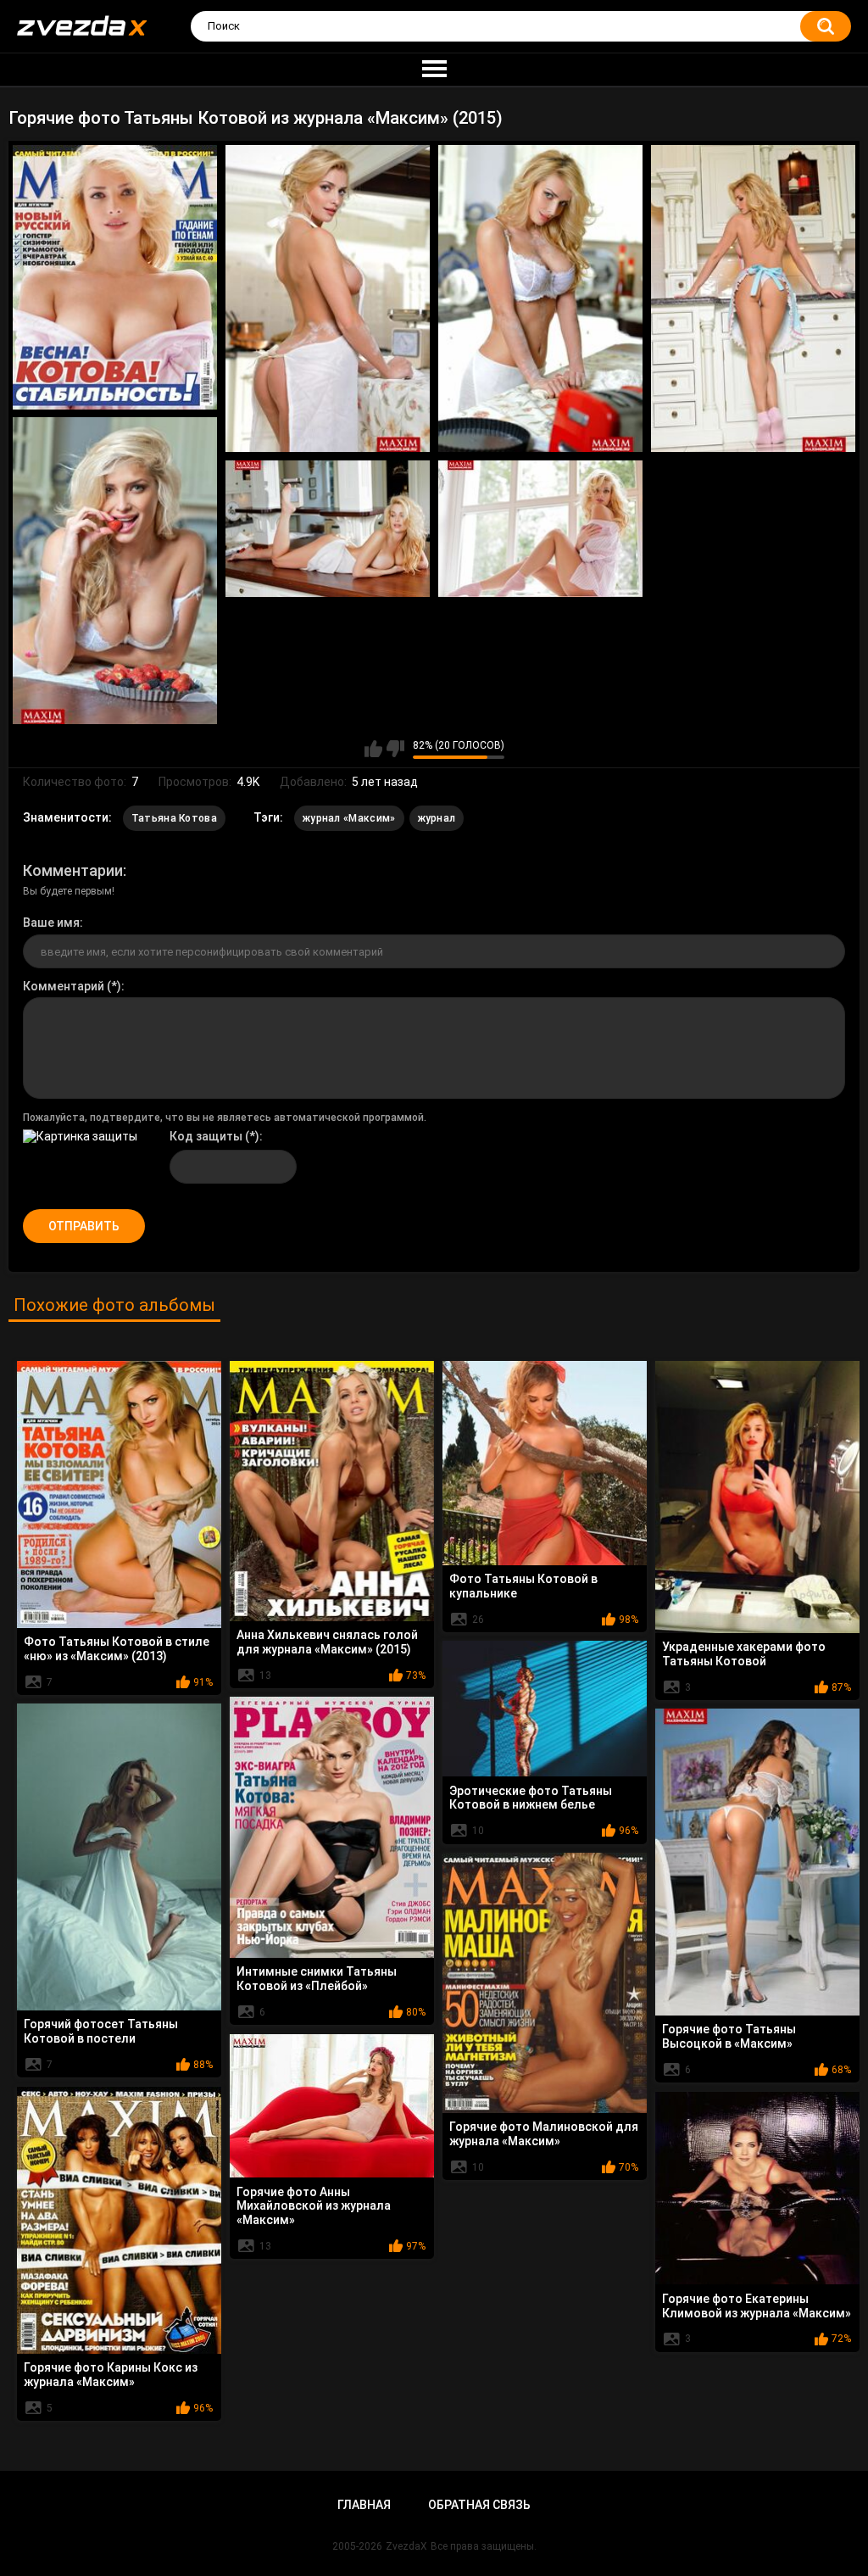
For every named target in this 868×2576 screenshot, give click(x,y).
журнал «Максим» (349, 818)
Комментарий (64, 986)
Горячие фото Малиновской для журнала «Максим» (544, 2134)
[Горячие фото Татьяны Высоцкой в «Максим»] (757, 1862)
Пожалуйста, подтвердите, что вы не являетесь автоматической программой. (225, 1118)
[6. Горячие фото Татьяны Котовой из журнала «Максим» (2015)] (328, 529)
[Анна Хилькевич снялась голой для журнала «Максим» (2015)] (332, 1491)
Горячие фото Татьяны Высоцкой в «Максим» (729, 2036)
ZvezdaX (406, 2546)
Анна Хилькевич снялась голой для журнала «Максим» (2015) (327, 1642)
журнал (437, 818)
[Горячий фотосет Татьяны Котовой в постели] (119, 1857)
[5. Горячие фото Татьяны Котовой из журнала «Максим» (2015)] (115, 571)
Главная (364, 2505)
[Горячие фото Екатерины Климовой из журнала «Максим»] (757, 2188)
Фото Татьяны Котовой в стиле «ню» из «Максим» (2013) (117, 1649)
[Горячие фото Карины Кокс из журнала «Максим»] (119, 2220)
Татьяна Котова (174, 818)
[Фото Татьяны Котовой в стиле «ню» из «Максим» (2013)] (119, 1494)
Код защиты (206, 1136)
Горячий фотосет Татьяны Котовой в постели (101, 2031)
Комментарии (73, 870)
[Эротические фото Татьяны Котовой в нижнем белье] (545, 1709)
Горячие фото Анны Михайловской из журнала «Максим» (314, 2206)
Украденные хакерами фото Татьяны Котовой (744, 1654)
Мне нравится (373, 749)
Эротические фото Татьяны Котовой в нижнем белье (531, 1798)
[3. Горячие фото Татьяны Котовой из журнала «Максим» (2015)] (540, 298)
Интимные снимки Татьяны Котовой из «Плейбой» (317, 1979)
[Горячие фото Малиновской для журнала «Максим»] (545, 1983)
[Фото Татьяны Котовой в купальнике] (545, 1463)
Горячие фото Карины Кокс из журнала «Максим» (111, 2375)
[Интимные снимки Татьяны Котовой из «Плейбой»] (332, 1827)
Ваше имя (51, 923)
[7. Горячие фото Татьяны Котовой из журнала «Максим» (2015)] (540, 529)
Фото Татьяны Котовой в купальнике (523, 1586)
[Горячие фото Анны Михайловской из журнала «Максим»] (332, 2106)
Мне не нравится (395, 749)
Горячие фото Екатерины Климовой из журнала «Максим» (757, 2306)
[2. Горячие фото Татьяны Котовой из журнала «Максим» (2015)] (328, 298)
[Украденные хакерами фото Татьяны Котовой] (757, 1497)
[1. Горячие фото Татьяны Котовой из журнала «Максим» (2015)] (115, 277)
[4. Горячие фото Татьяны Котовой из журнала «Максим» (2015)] (753, 298)
